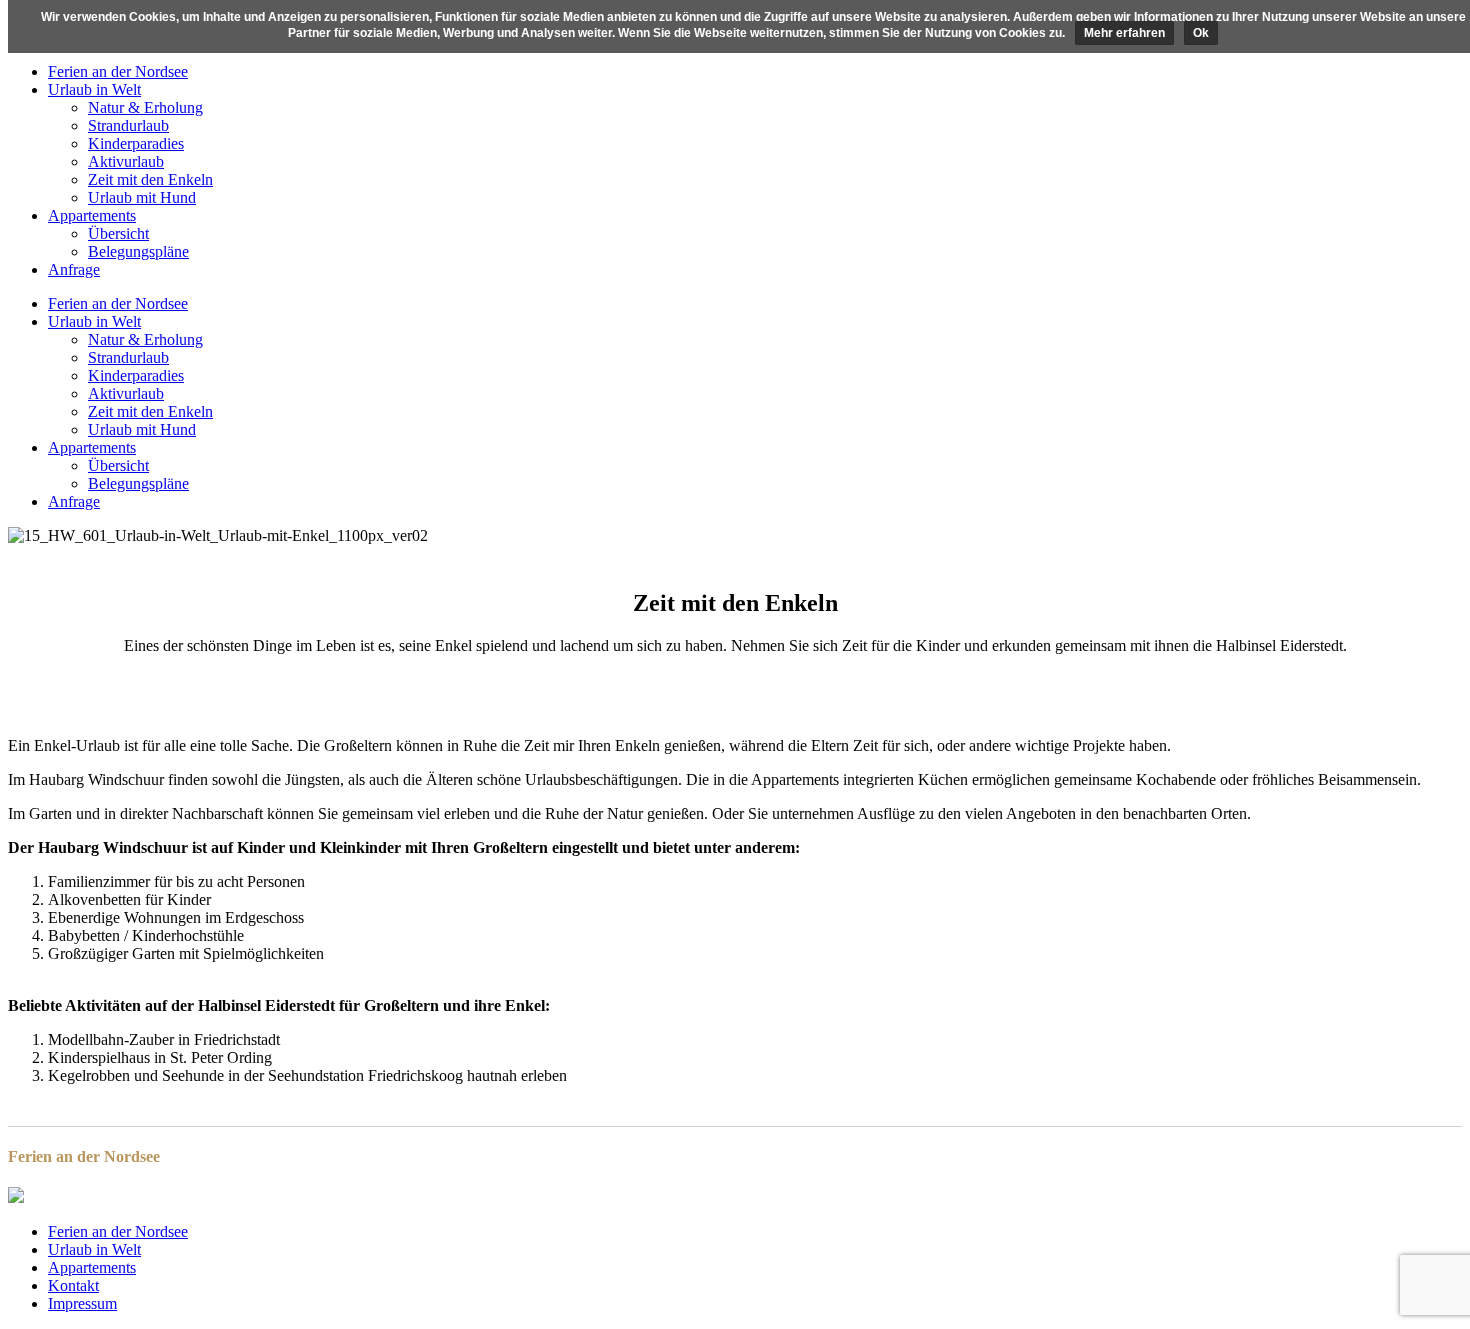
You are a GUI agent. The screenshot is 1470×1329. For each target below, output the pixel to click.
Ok (1201, 33)
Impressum (82, 1303)
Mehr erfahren (1124, 33)
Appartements (92, 1267)
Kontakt (73, 1285)
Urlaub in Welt (94, 1249)
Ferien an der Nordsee (118, 1231)
